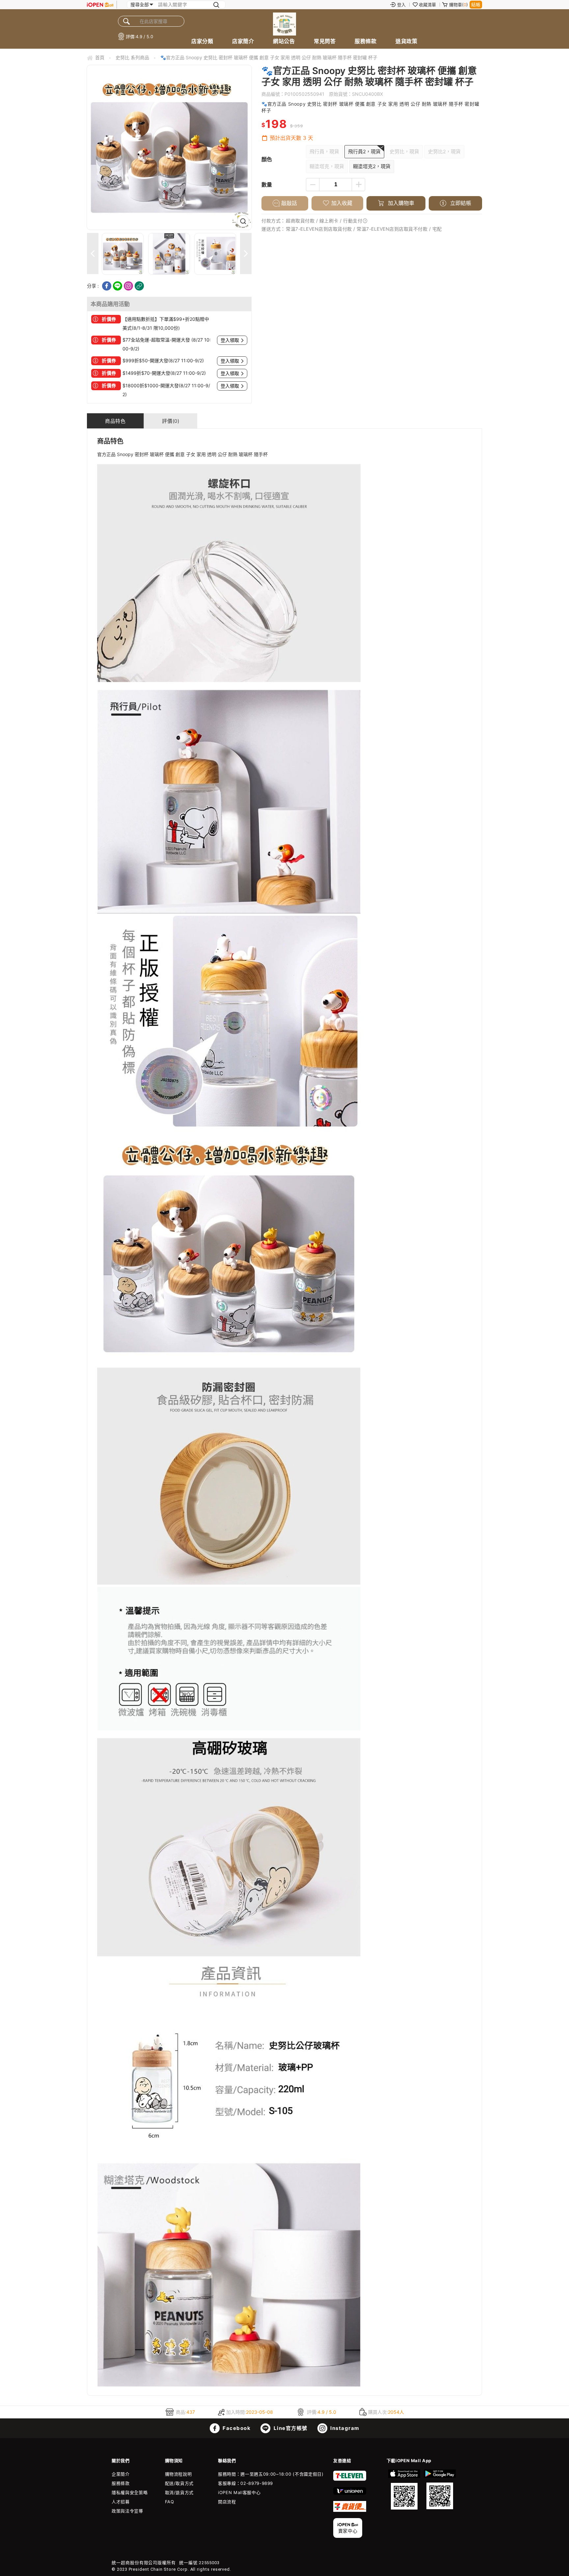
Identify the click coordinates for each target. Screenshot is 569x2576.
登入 (401, 5)
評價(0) (171, 421)
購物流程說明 (178, 2474)
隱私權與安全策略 (130, 2492)
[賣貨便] (350, 2510)
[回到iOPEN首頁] (100, 5)
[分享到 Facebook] (107, 286)
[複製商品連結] (139, 286)
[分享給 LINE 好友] (118, 286)
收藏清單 (427, 5)
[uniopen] (350, 2493)
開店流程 (227, 2502)
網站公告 (284, 41)
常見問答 (325, 41)
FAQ (170, 2502)
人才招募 (121, 2502)
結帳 (476, 4)
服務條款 (366, 41)
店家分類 (202, 41)
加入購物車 (400, 203)
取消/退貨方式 (179, 2492)
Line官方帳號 (290, 2428)
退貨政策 (406, 41)
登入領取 (230, 340)
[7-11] (350, 2479)
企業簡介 (121, 2474)
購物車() (459, 5)
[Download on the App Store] (404, 2489)
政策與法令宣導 (127, 2511)
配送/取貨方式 (179, 2483)
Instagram (344, 2428)
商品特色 (115, 421)
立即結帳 (460, 203)
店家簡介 (243, 41)
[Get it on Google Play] (440, 2489)
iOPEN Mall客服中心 (239, 2492)
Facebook (236, 2428)
